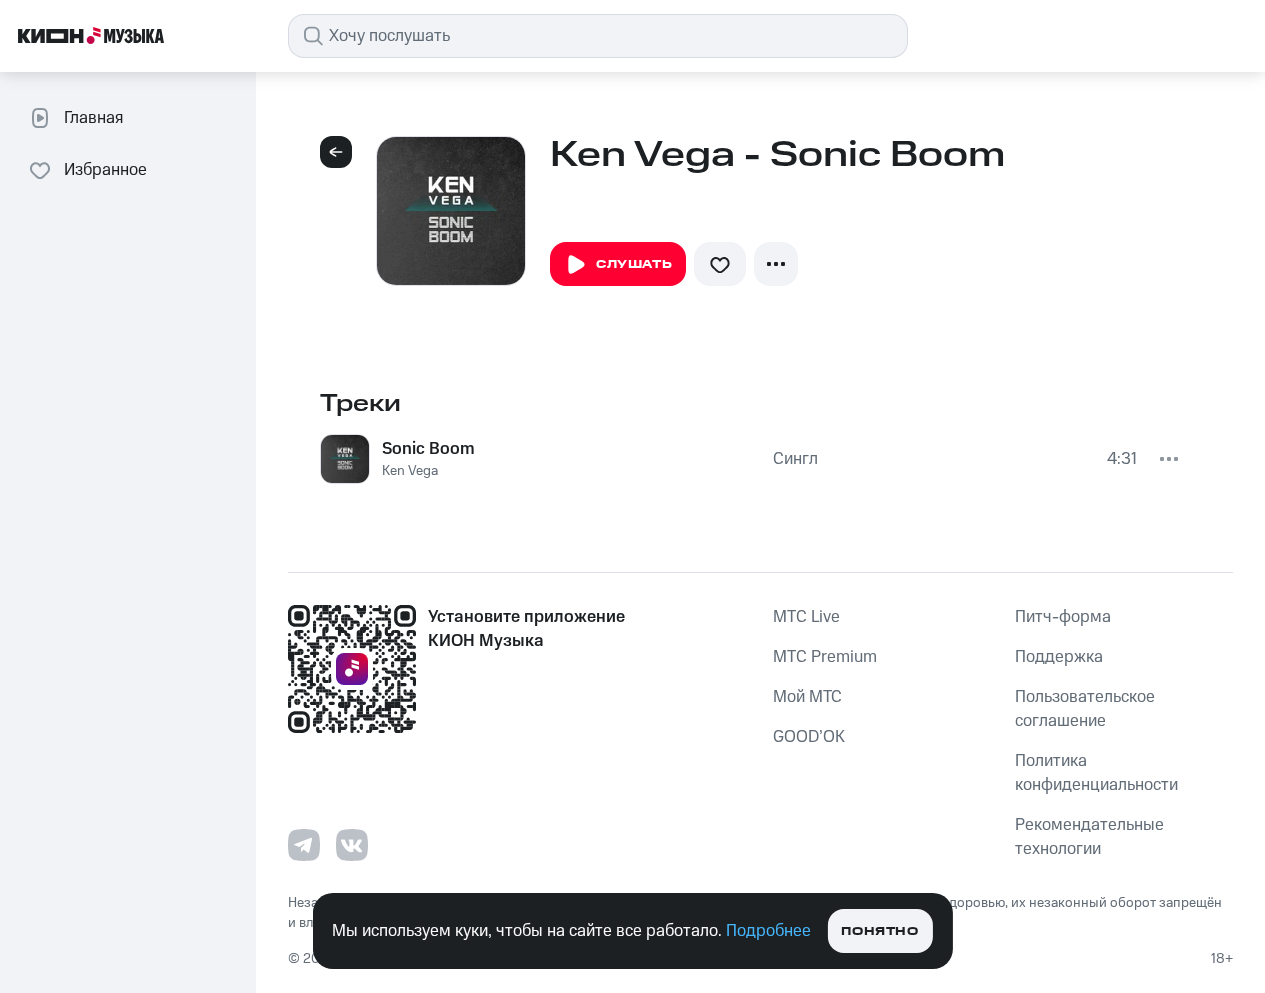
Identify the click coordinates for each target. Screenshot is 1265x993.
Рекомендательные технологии (1089, 837)
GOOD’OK (809, 737)
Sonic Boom (428, 449)
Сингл (795, 459)
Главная (93, 118)
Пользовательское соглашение (1085, 709)
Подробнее (768, 931)
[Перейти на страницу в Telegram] (304, 845)
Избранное (105, 170)
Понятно (879, 931)
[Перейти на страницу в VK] (352, 845)
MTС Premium (825, 657)
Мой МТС (807, 697)
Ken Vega (410, 471)
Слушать (634, 264)
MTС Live (806, 617)
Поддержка (1059, 657)
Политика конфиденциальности (1096, 773)
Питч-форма (1063, 617)
